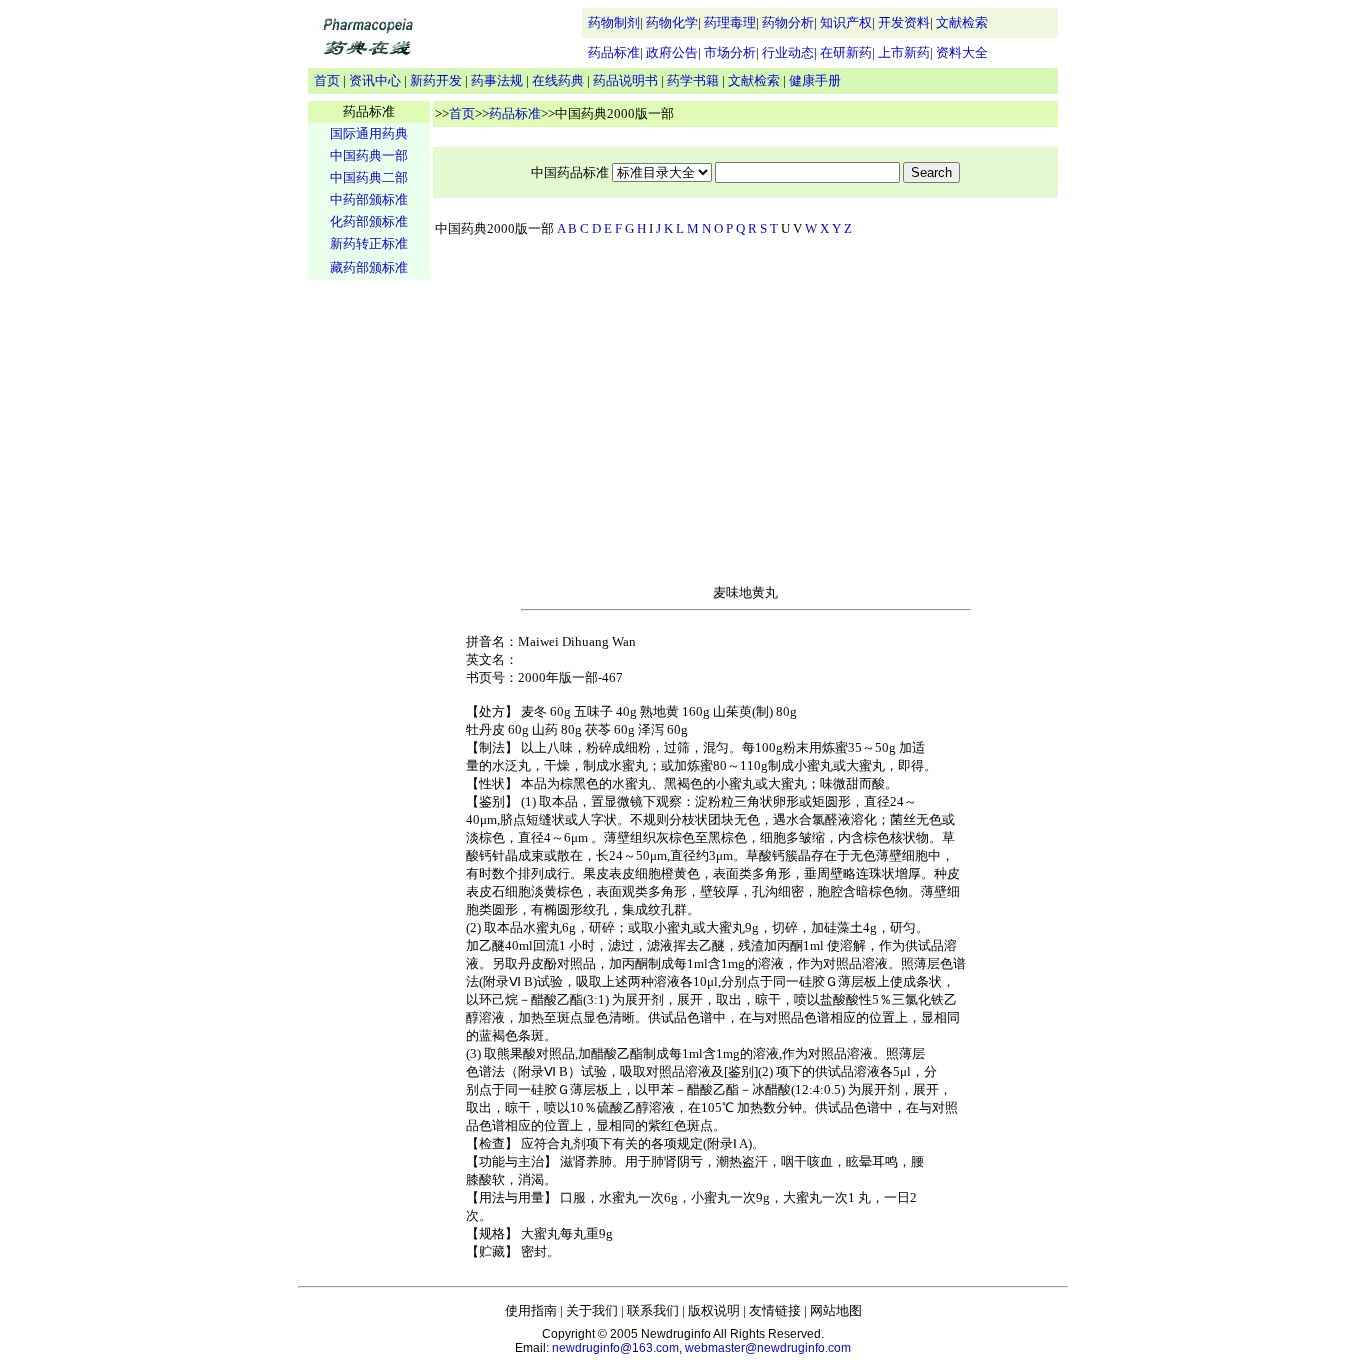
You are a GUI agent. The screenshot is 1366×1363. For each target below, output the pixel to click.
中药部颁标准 (369, 199)
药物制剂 (614, 22)
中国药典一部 (369, 155)
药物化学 (672, 22)
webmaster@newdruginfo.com (768, 1348)
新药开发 (436, 80)
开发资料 (904, 22)
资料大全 (962, 52)
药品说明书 (625, 80)
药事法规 (497, 80)
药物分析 (788, 22)
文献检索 (962, 22)
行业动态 (788, 52)
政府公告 (672, 52)
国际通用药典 (369, 133)
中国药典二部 (369, 177)
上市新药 (904, 52)
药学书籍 (693, 80)
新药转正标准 (369, 243)
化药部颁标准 (369, 221)
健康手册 (815, 80)
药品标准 (614, 52)
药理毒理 (730, 22)
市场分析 (730, 52)
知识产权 (846, 22)
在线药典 (558, 80)
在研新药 (846, 52)
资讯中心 (375, 80)
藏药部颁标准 (369, 267)
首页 (327, 80)
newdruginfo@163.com (615, 1348)
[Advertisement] (369, 596)
